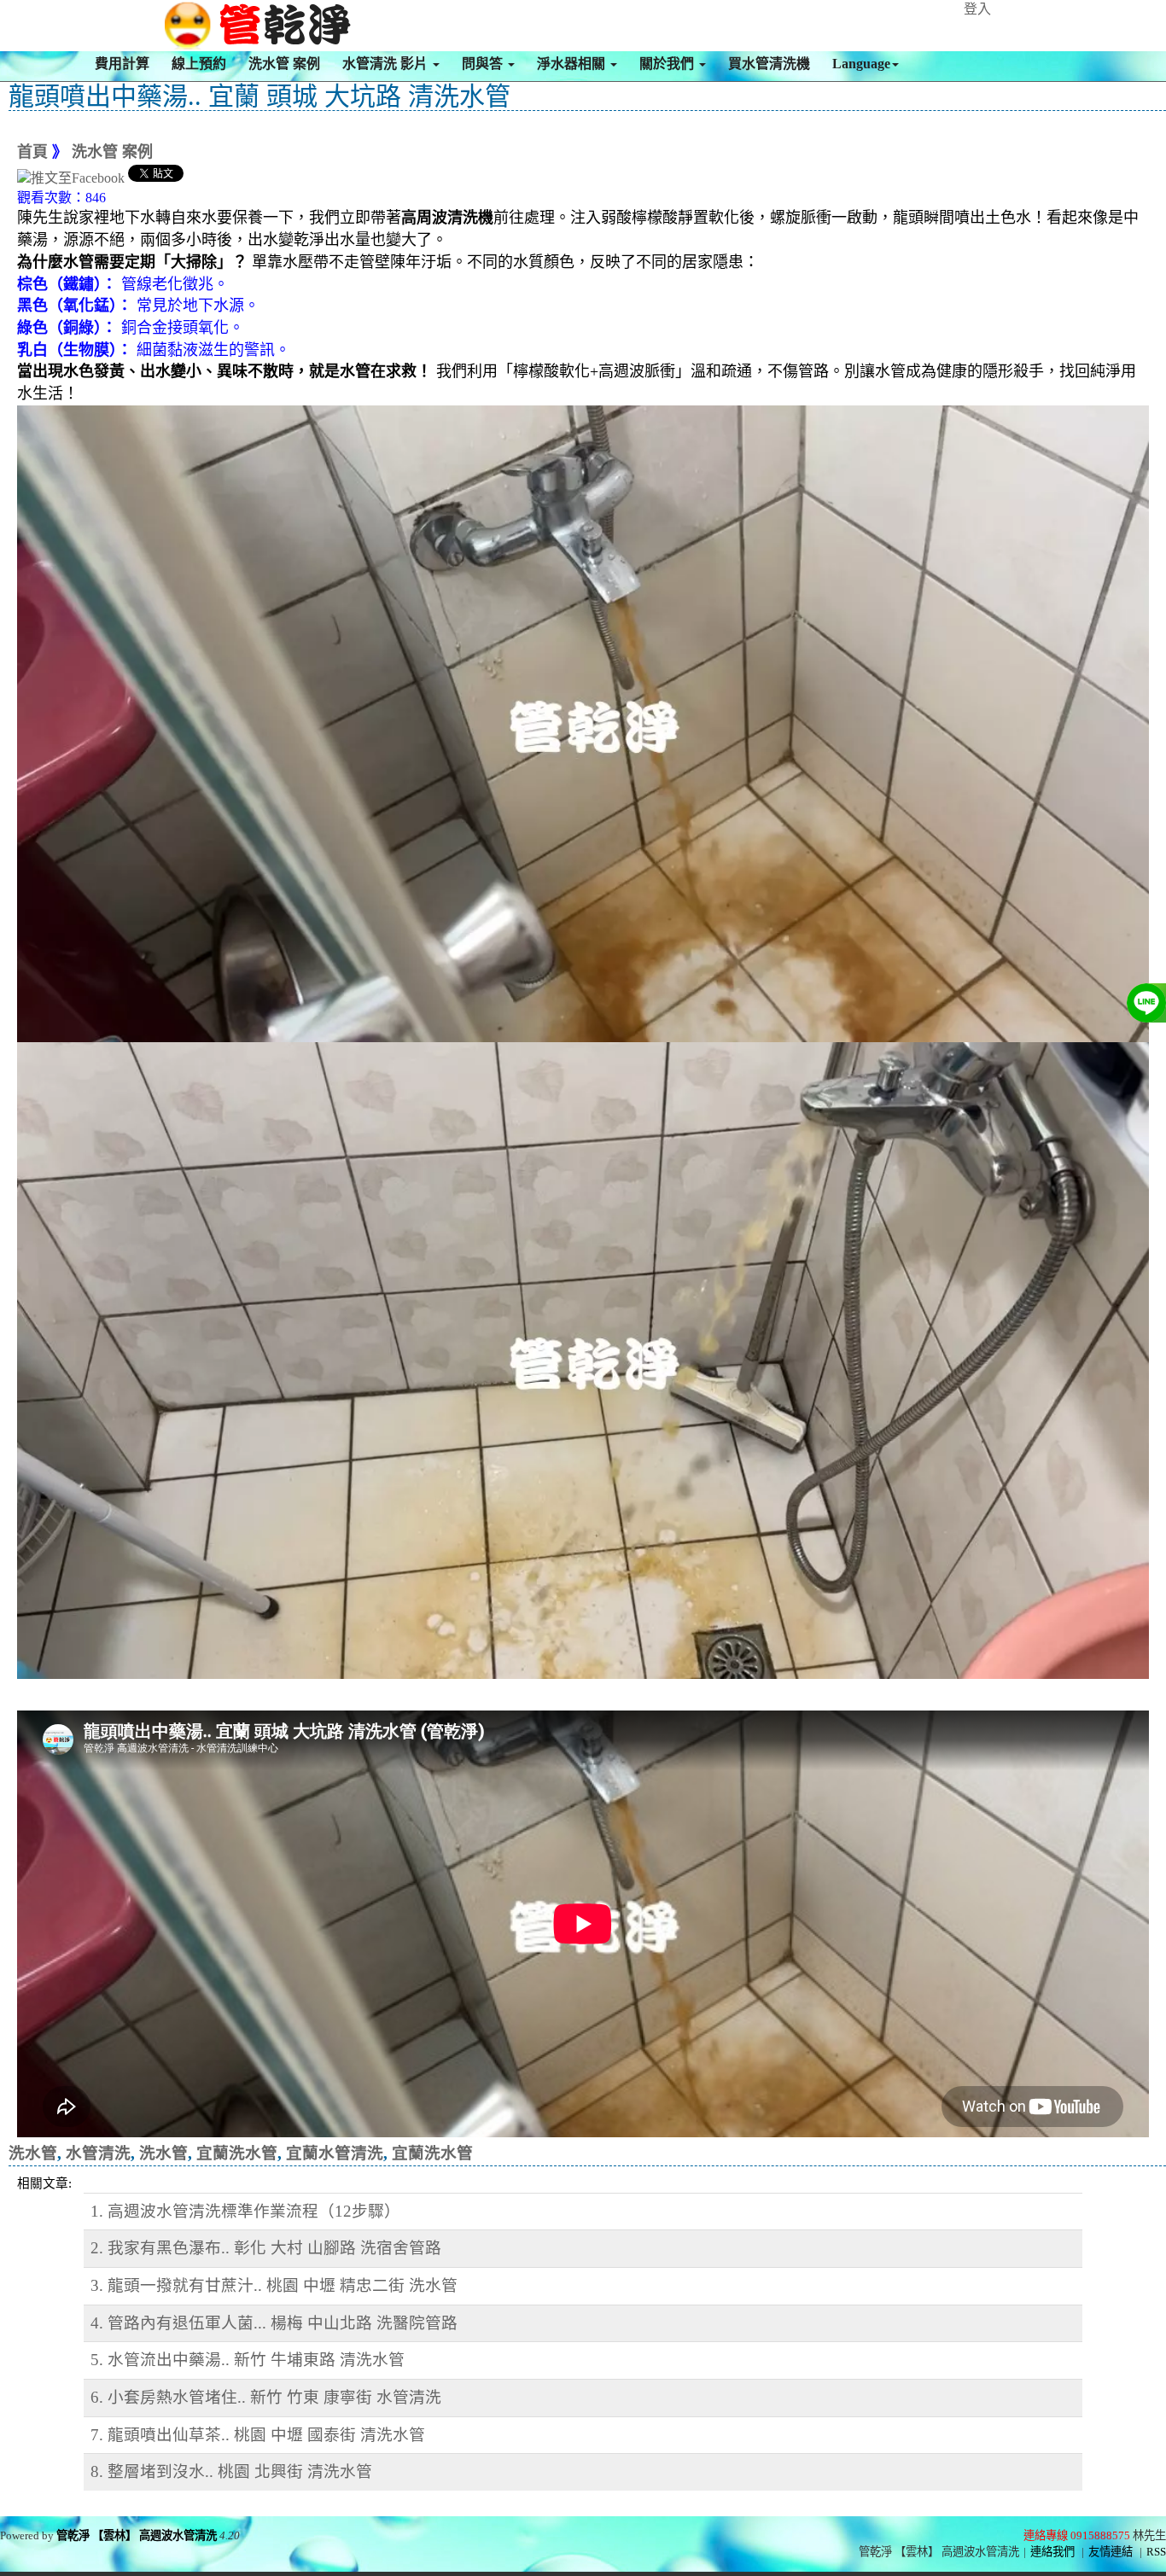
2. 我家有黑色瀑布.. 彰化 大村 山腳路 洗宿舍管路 (266, 2248)
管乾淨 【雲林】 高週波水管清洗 (137, 2535)
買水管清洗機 (769, 64)
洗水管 (33, 2153)
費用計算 (122, 64)
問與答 (484, 64)
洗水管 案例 (284, 64)
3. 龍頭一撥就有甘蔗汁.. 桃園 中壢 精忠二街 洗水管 (274, 2285)
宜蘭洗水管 (237, 2153)
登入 (977, 9)
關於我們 (668, 64)
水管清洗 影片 (387, 64)
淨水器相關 (573, 64)
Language (861, 64)
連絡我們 (1052, 2552)
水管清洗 (98, 2153)
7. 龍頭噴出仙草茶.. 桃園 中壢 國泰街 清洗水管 (258, 2435)
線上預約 (199, 64)
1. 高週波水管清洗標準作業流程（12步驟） (245, 2211)
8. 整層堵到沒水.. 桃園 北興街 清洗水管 (231, 2471)
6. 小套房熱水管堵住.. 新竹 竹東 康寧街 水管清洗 (266, 2397)
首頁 (32, 152)
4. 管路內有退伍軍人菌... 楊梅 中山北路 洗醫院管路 (274, 2323)
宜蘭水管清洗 (335, 2153)
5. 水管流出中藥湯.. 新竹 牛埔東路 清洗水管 (248, 2360)
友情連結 (1111, 2552)
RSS (1156, 2552)
